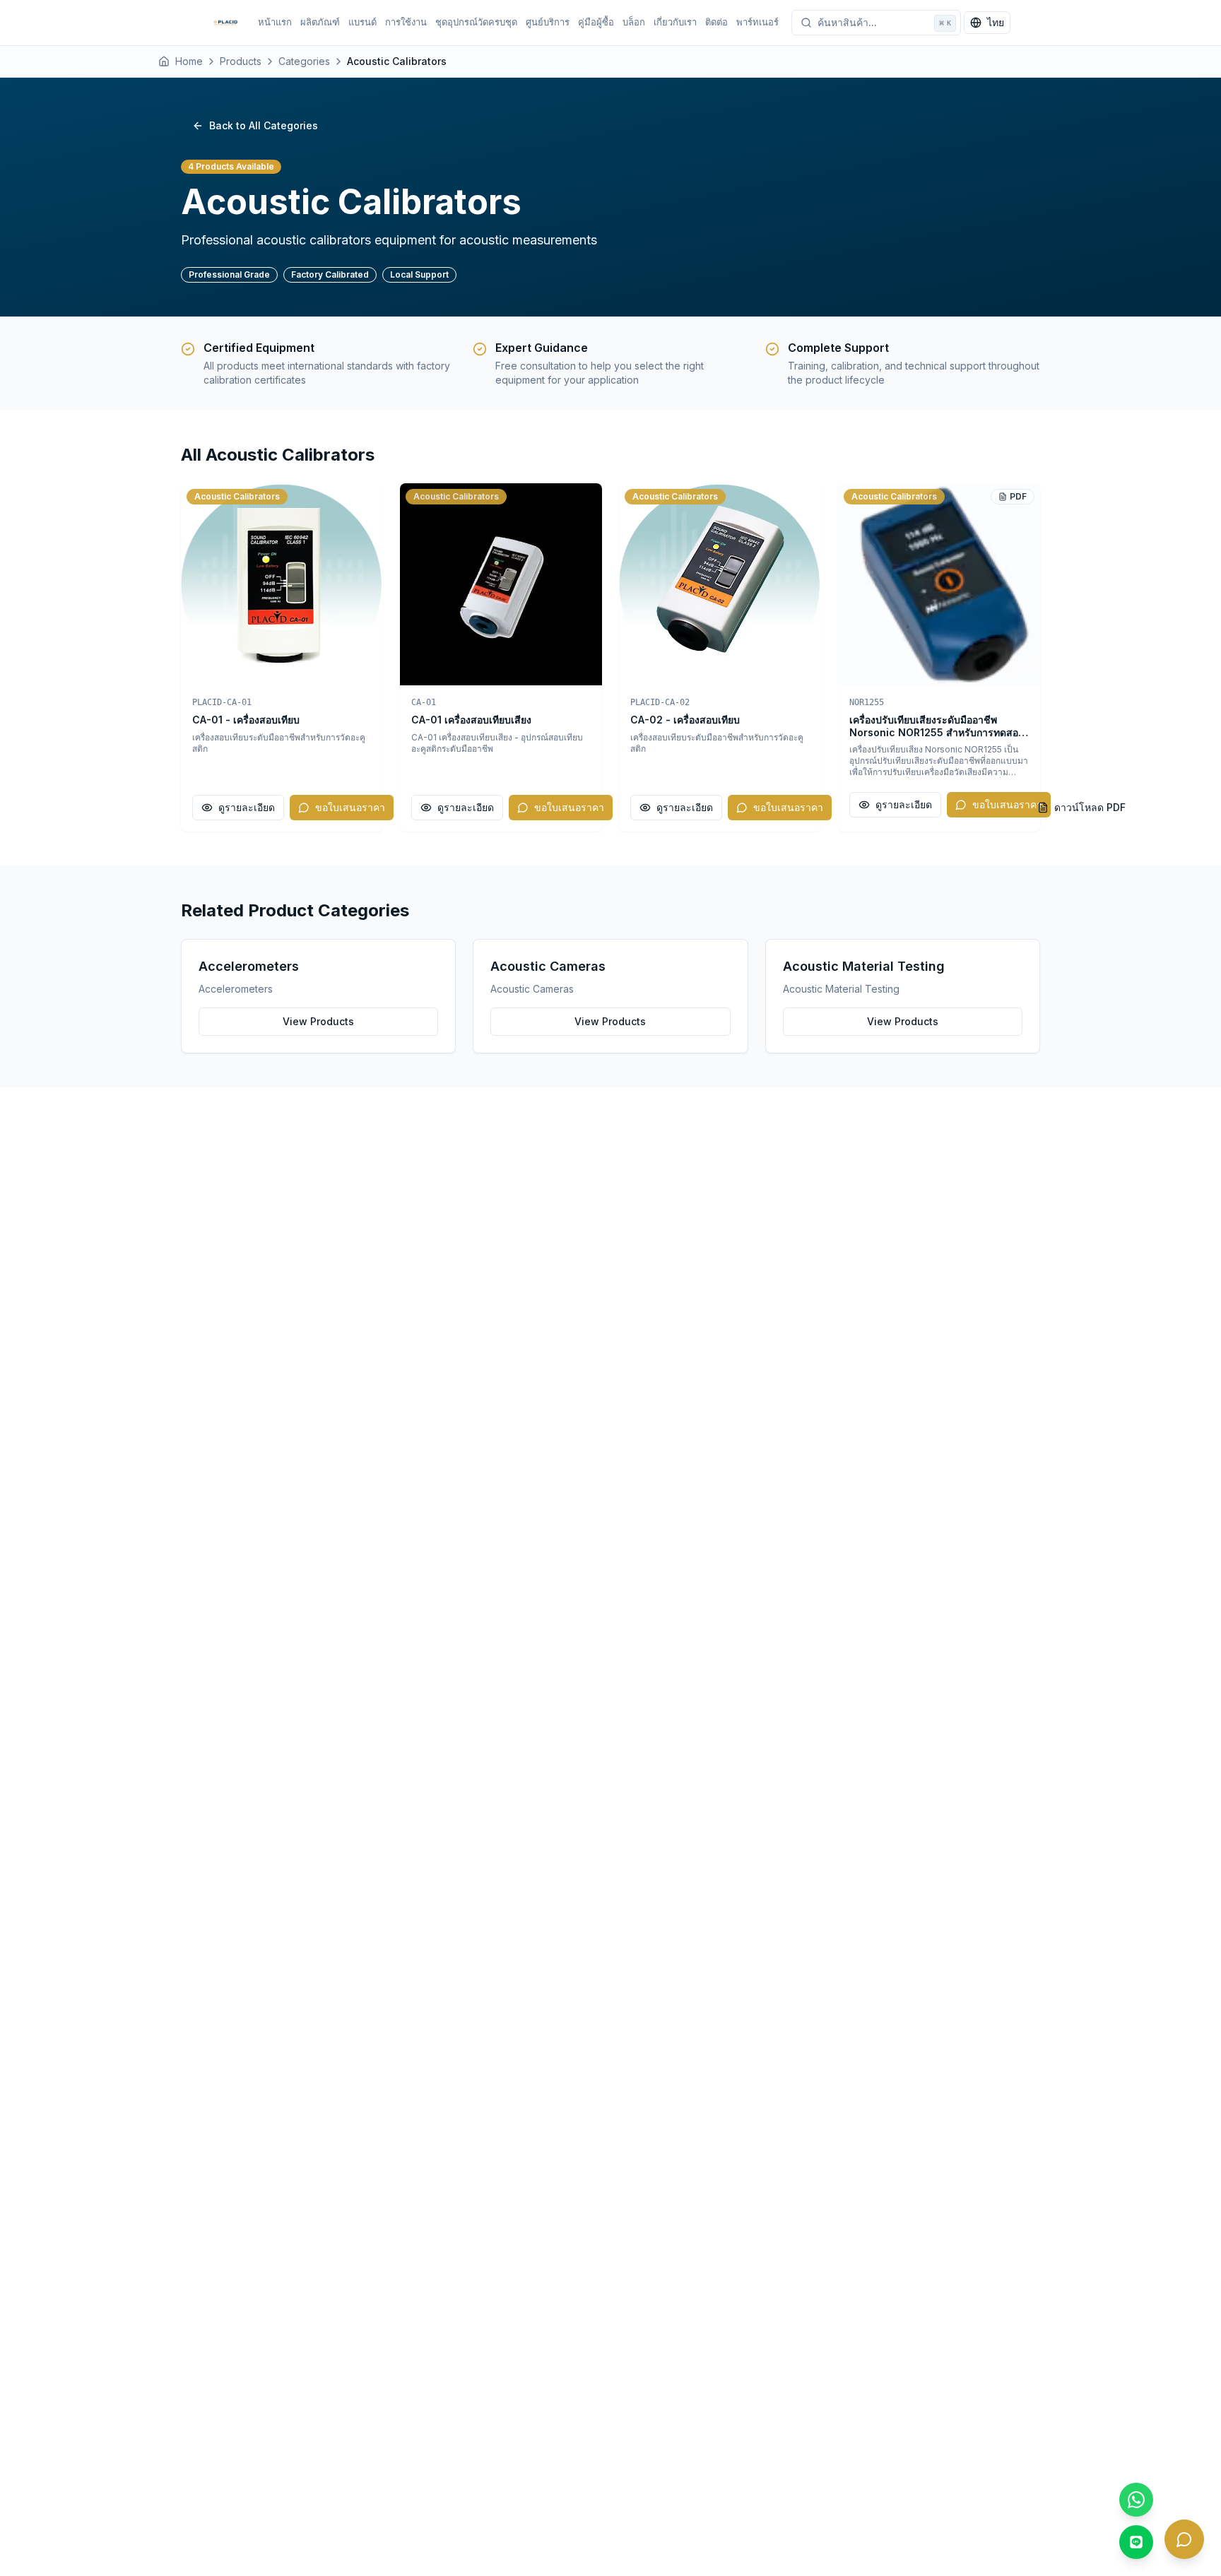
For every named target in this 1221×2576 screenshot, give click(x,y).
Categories (304, 61)
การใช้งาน (406, 22)
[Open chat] (1184, 2539)
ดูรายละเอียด (247, 807)
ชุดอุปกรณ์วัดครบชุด (476, 22)
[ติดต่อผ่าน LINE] (1136, 2542)
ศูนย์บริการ (548, 22)
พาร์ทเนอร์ (757, 22)
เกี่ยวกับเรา (675, 22)
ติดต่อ (716, 22)
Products (241, 61)
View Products (318, 1021)
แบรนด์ (362, 22)
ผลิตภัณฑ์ (320, 22)
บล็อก (634, 22)
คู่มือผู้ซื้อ (596, 22)
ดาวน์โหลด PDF (1090, 807)
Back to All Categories (264, 125)
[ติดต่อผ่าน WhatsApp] (1136, 2500)
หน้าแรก (275, 22)
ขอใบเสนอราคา (350, 807)
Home (189, 61)
